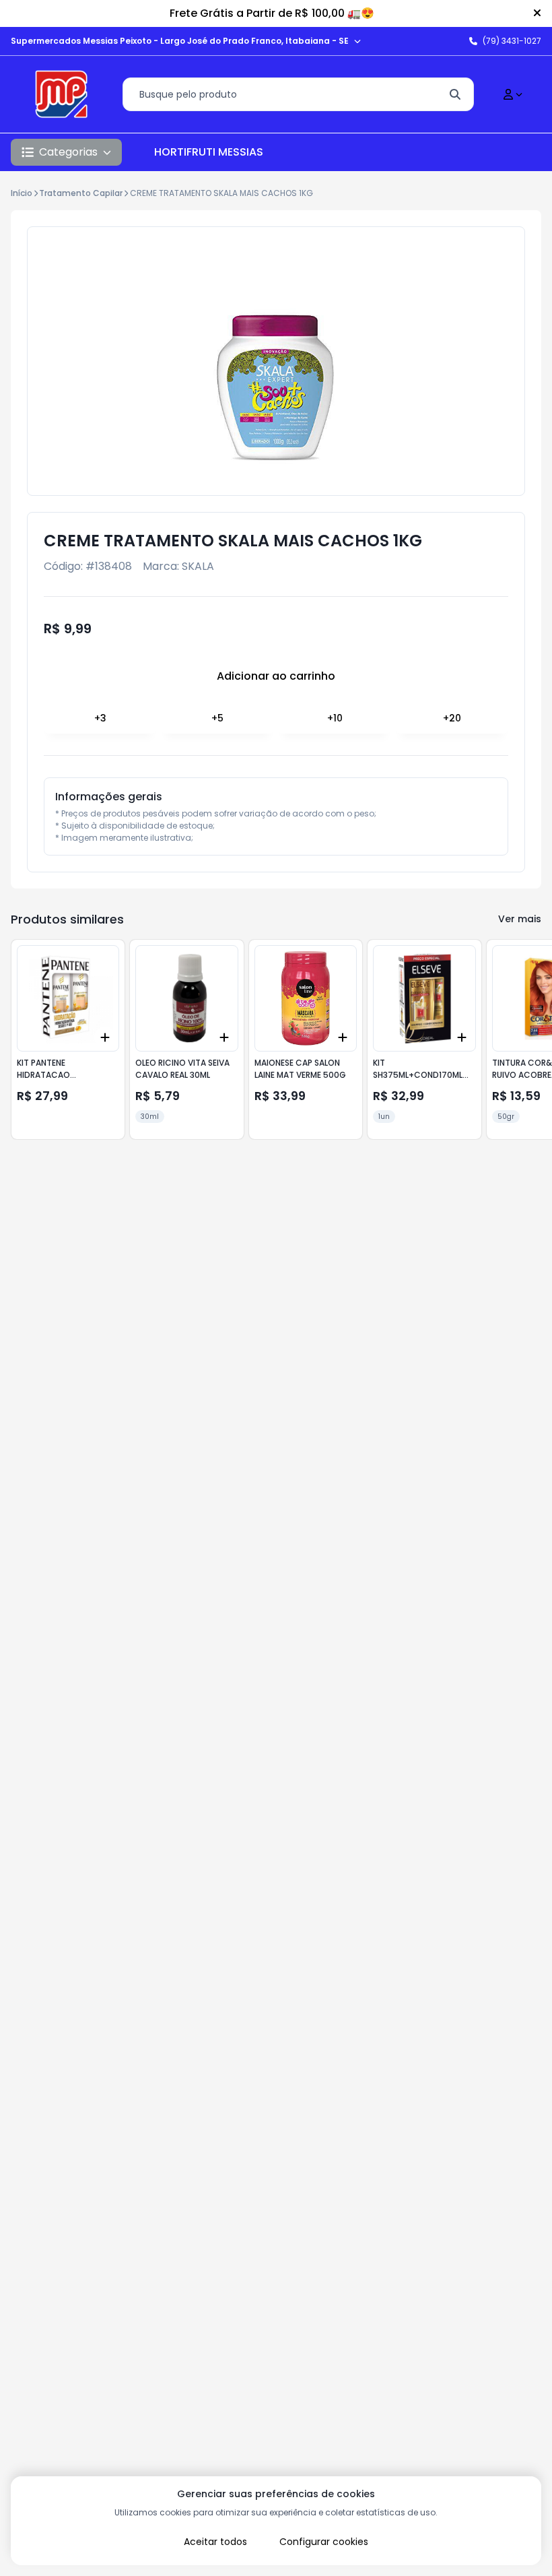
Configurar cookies (324, 2542)
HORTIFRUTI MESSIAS (209, 152)
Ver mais (520, 919)
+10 (335, 718)
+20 (452, 718)
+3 (100, 718)
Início (22, 193)
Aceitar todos (215, 2542)
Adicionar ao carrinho (276, 676)
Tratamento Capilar (81, 193)
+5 (217, 718)
